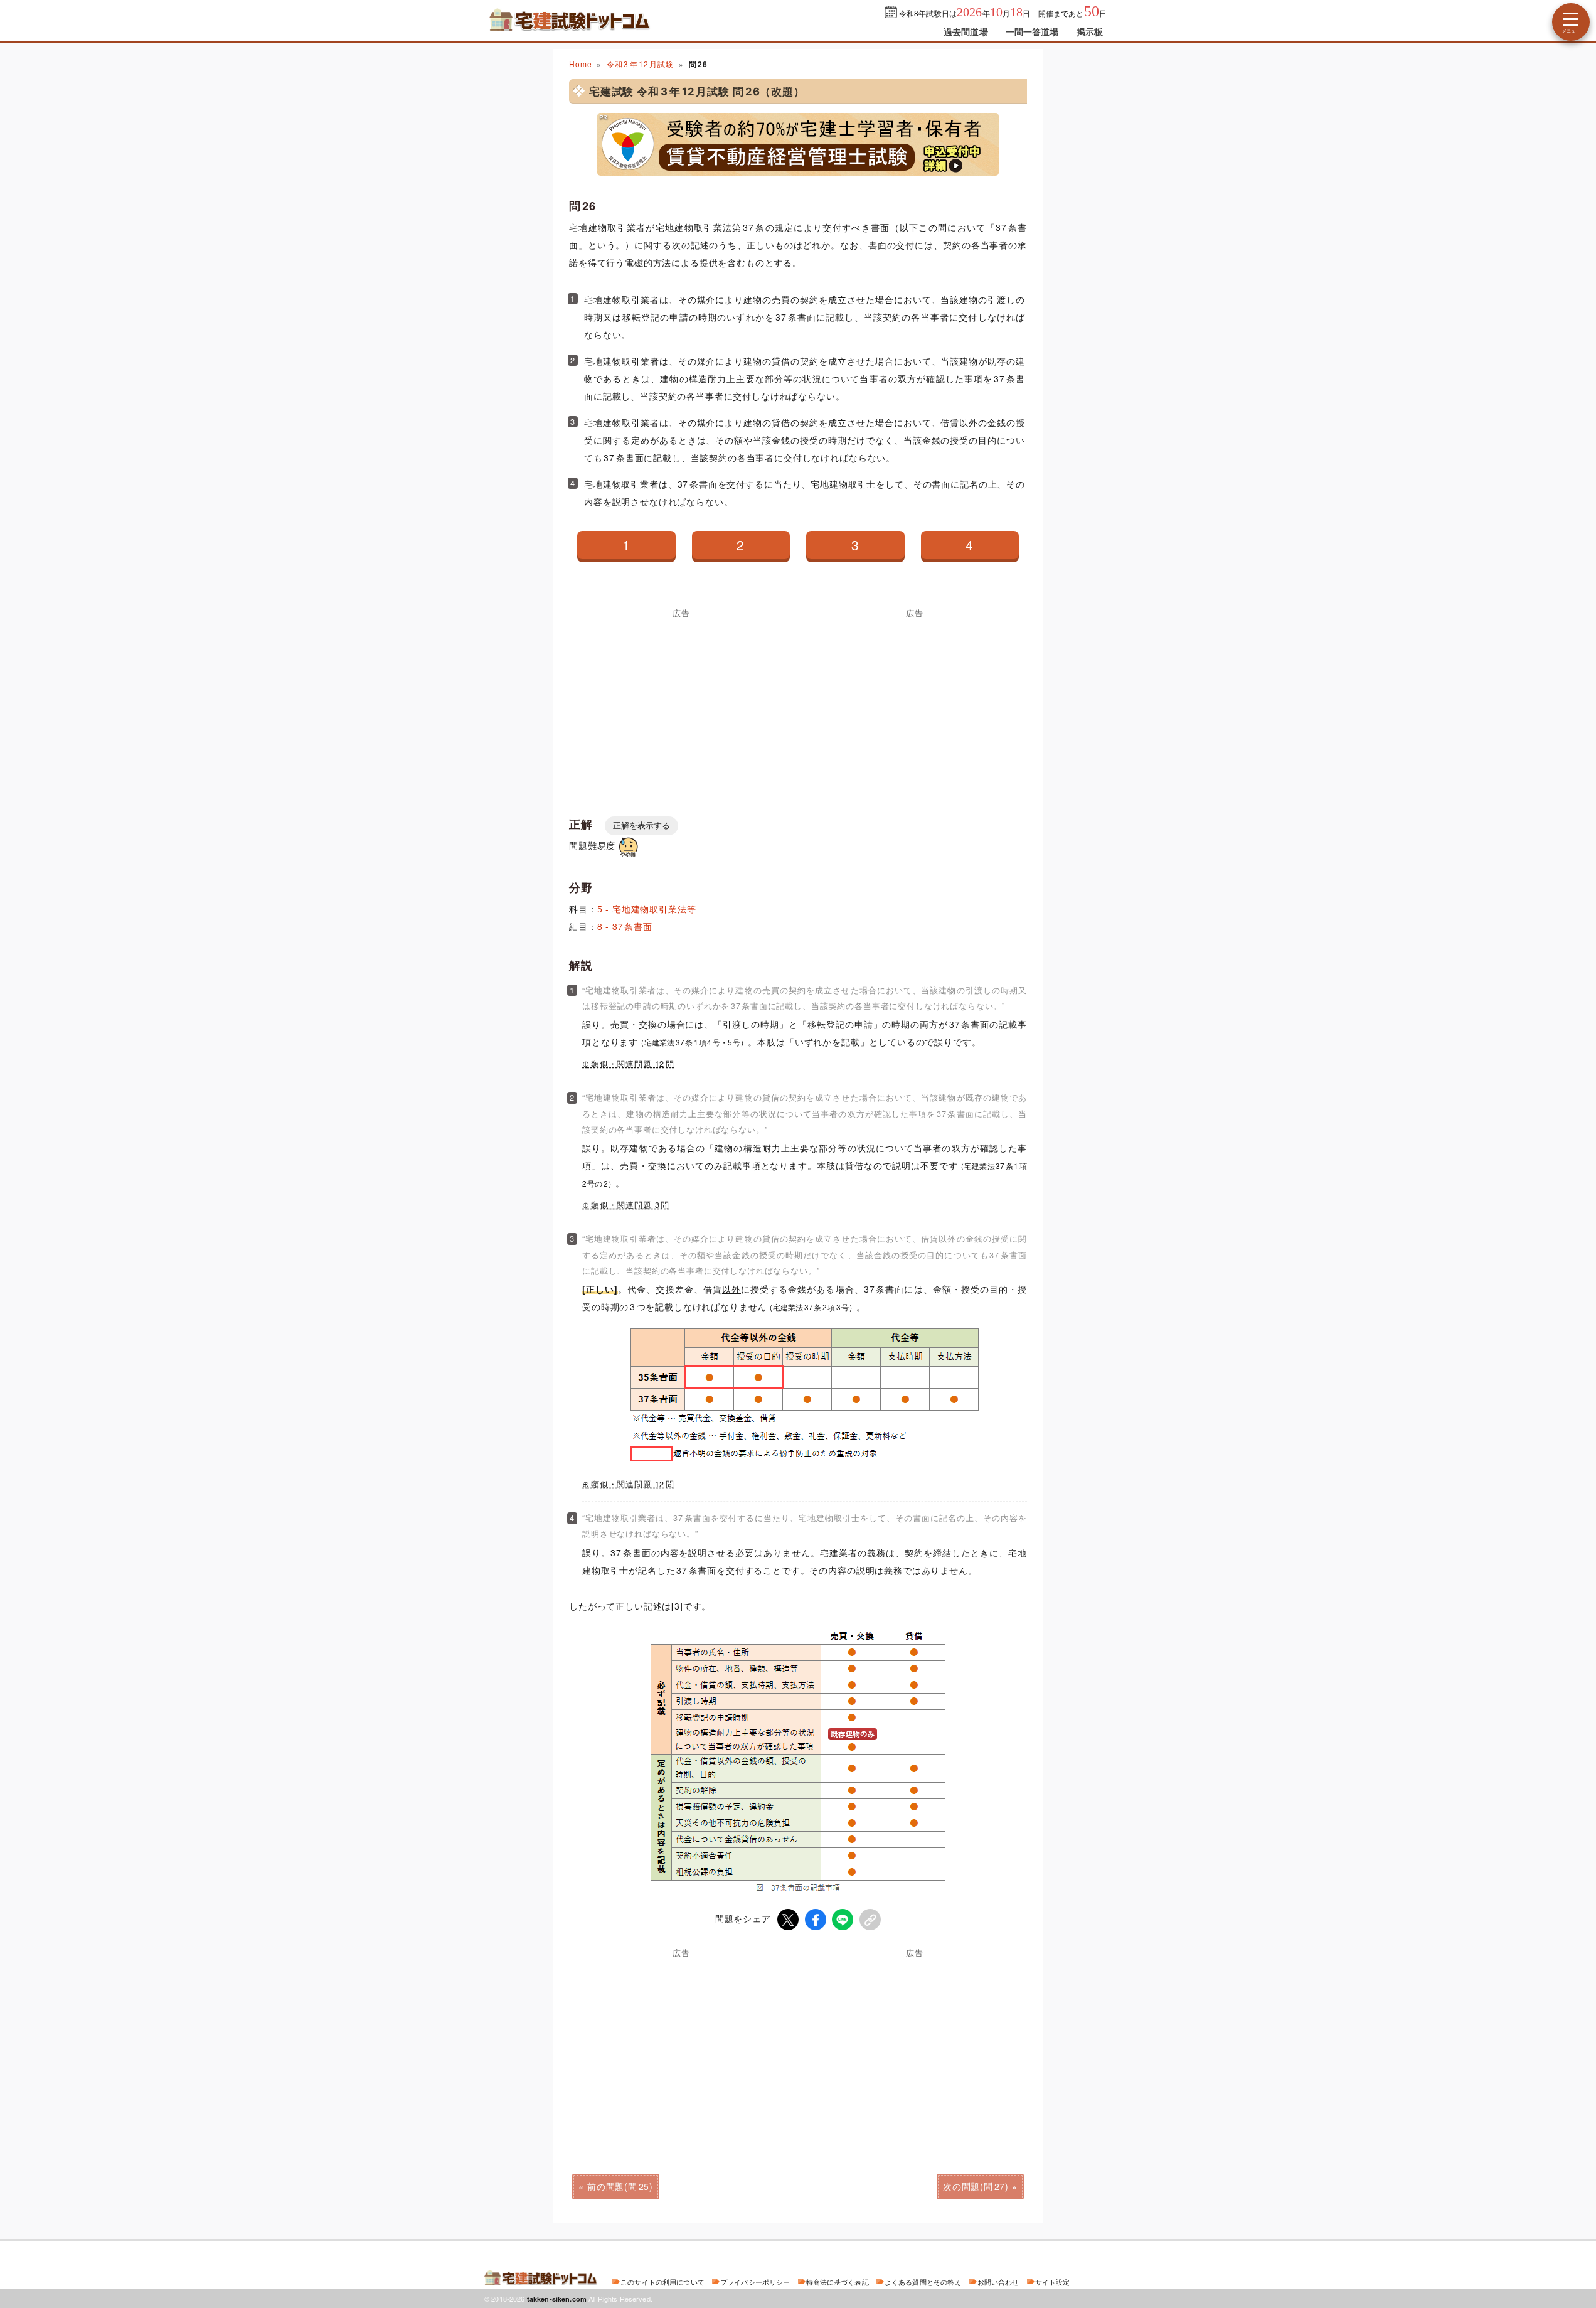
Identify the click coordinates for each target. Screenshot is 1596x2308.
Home (580, 64)
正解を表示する (641, 825)
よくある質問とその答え (923, 2282)
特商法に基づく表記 (838, 2282)
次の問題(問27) (976, 2186)
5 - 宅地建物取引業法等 (647, 909)
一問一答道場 (1032, 31)
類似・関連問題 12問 (633, 1064)
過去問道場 (966, 31)
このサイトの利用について (662, 2282)
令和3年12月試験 (640, 64)
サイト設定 (1053, 2282)
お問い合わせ (998, 2282)
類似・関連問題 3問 (630, 1205)
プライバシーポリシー (755, 2282)
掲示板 (1090, 31)
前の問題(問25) (620, 2186)
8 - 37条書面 (625, 926)
